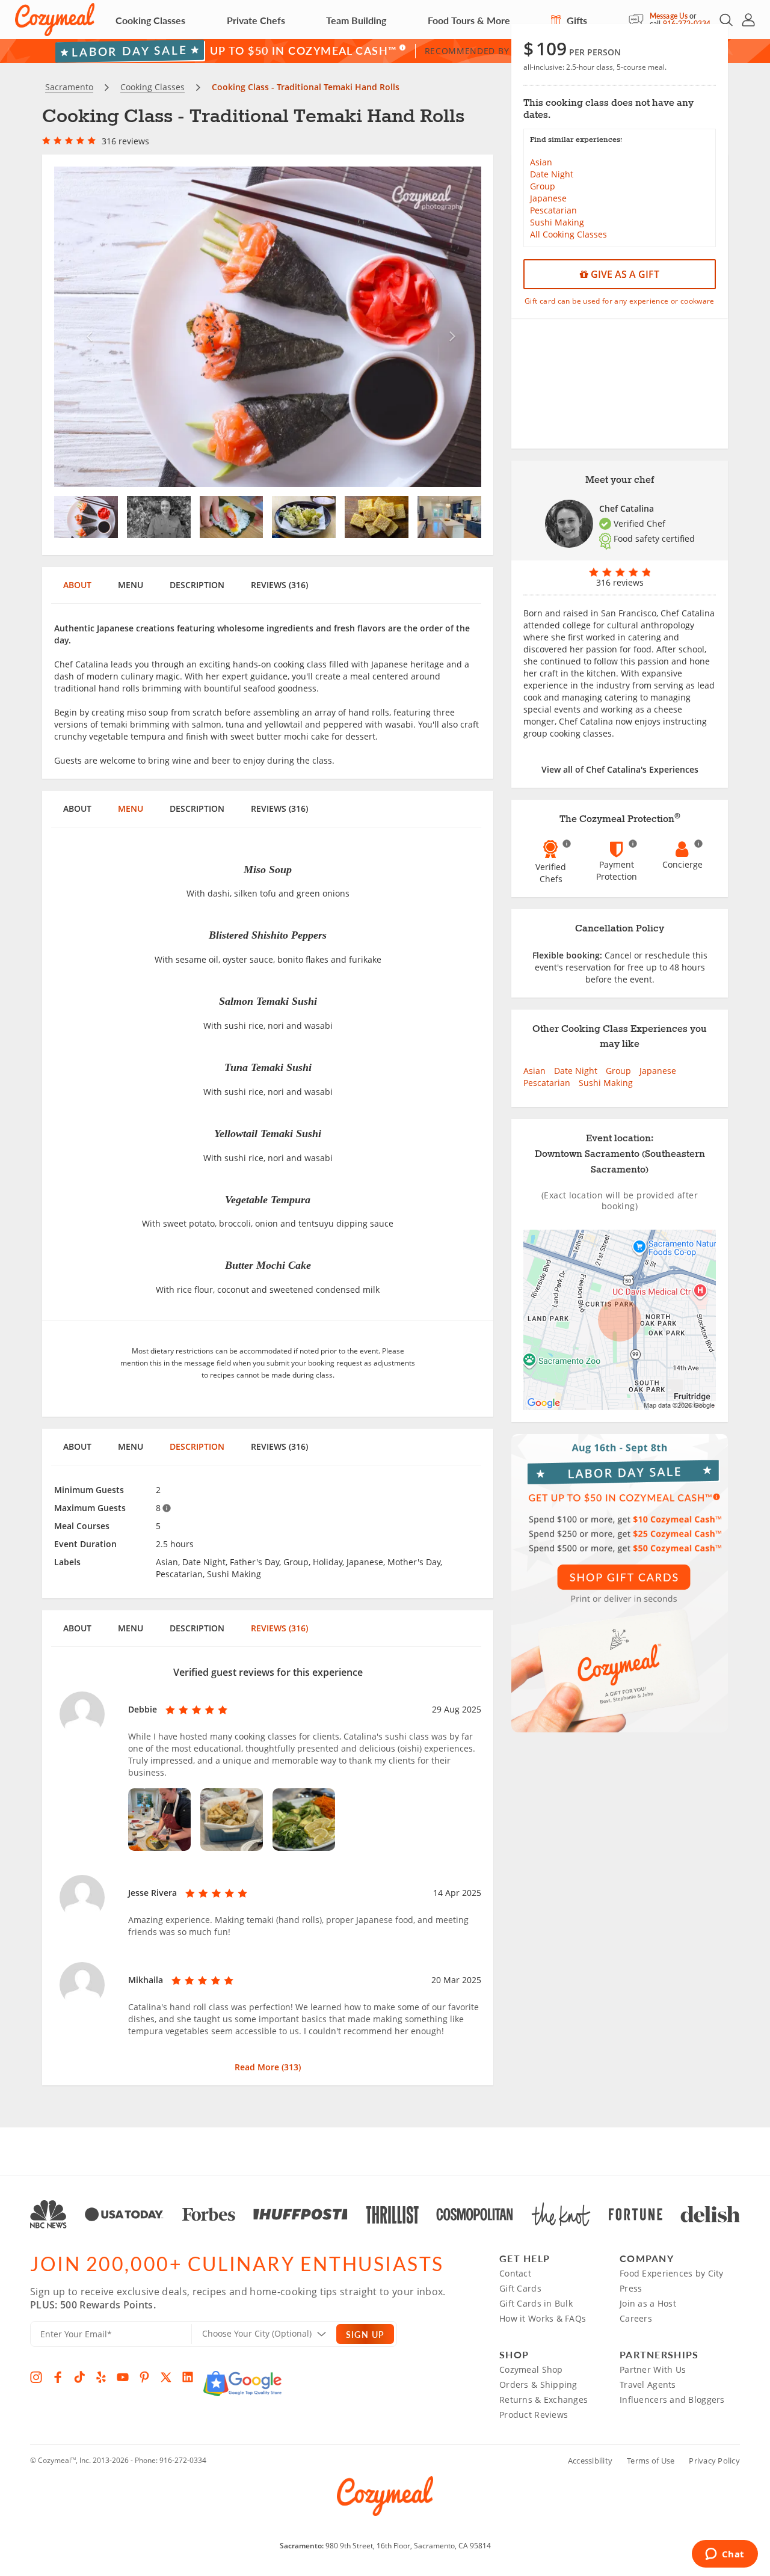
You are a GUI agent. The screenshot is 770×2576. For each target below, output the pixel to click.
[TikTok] (79, 2377)
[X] (166, 2377)
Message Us (669, 16)
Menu (131, 585)
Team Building (356, 20)
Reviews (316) (279, 585)
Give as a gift (624, 274)
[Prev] (86, 327)
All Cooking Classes (568, 234)
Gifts (576, 20)
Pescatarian (553, 210)
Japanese (548, 198)
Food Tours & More (469, 20)
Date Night (552, 174)
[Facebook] (58, 2377)
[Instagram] (36, 2377)
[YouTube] (123, 2377)
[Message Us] (639, 20)
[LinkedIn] (188, 2377)
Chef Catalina (627, 508)
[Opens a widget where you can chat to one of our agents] (725, 2555)
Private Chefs (256, 20)
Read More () (268, 2067)
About (77, 585)
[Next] (450, 327)
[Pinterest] (144, 2377)
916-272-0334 (183, 2460)
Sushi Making (557, 222)
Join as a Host (648, 2303)
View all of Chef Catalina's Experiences (620, 769)
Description (197, 585)
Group (543, 186)
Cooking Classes (150, 20)
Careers (636, 2318)
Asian (541, 162)
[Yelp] (101, 2377)
